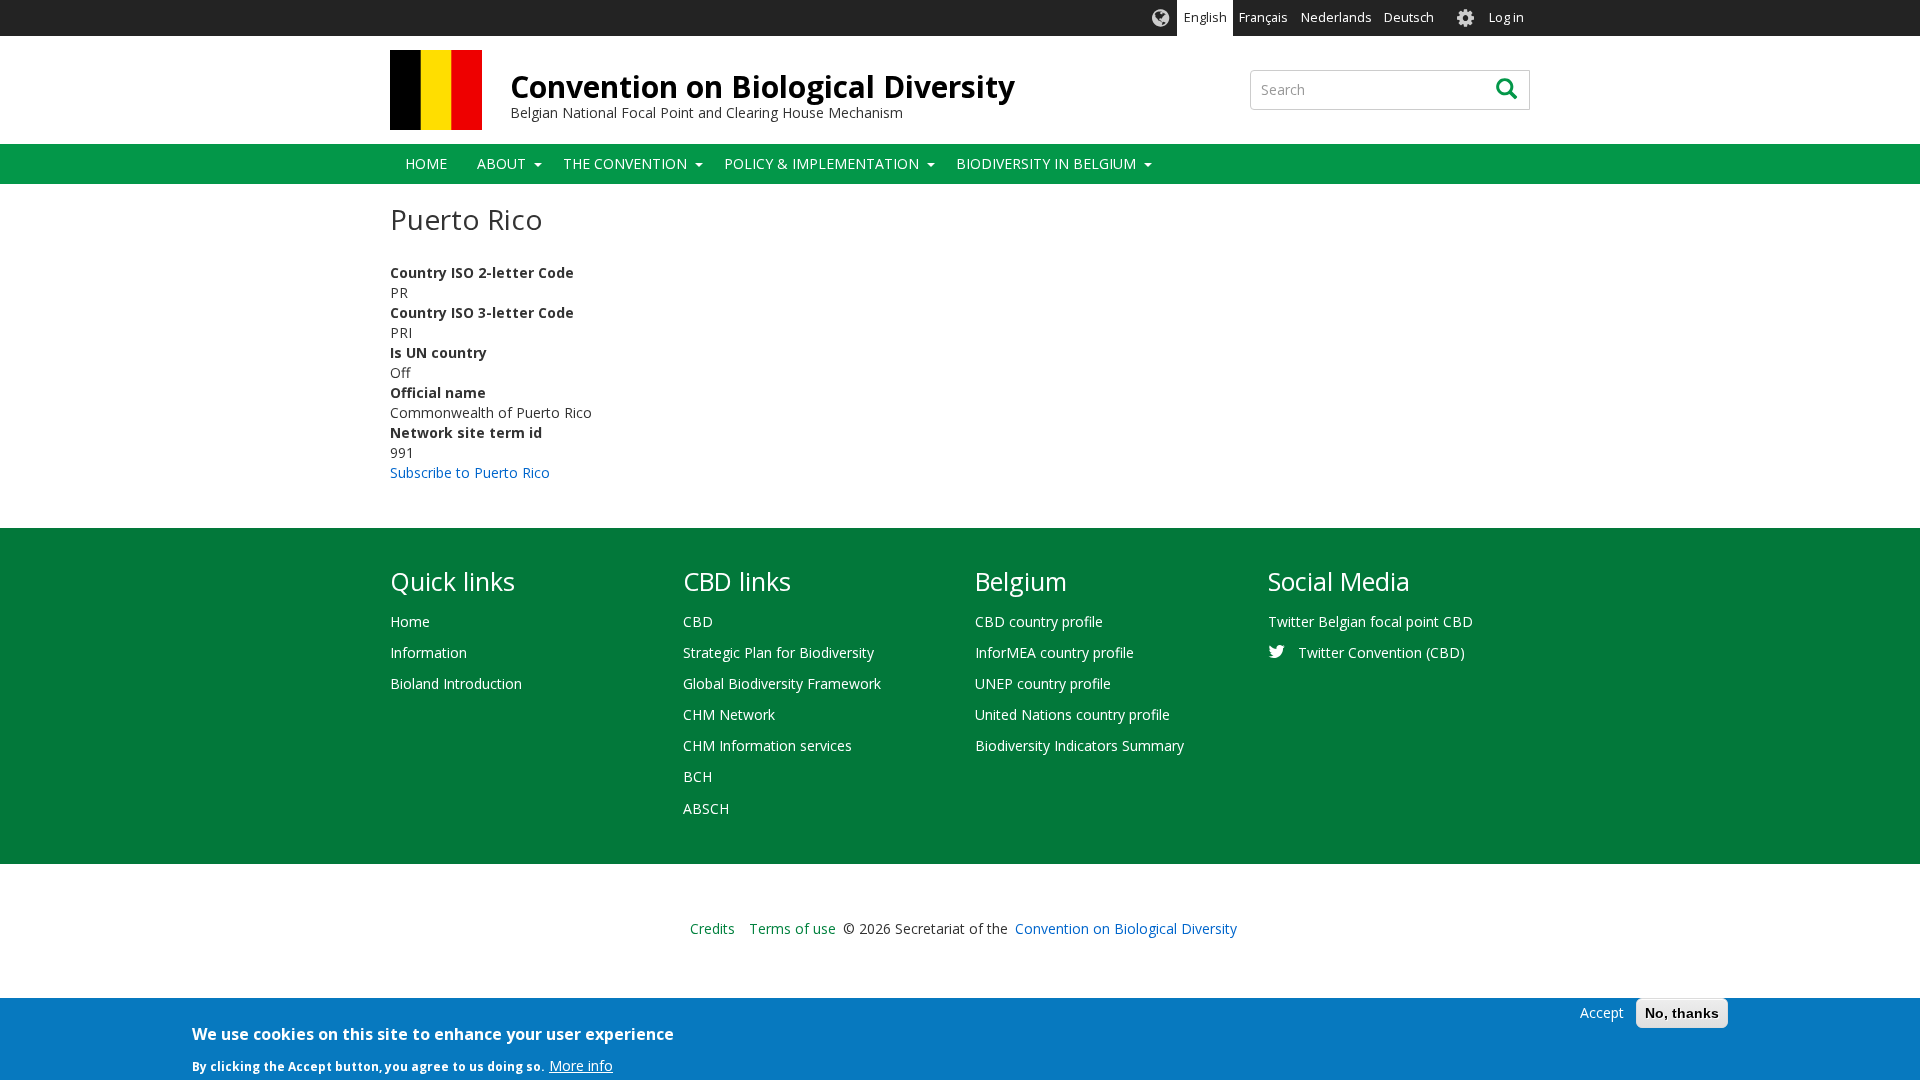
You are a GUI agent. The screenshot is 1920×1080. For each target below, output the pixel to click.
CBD (698, 621)
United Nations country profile (1072, 714)
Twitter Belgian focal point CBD (1370, 621)
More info (581, 1064)
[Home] (436, 90)
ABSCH (706, 808)
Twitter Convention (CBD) (1381, 652)
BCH (697, 776)
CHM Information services (767, 745)
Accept (1602, 1012)
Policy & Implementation (821, 163)
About (501, 163)
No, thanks (1682, 1013)
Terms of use (792, 928)
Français (1263, 17)
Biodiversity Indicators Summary (1079, 745)
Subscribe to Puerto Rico (470, 472)
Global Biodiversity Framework (782, 683)
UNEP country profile (1043, 683)
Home (426, 163)
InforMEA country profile (1054, 652)
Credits (712, 928)
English (1205, 17)
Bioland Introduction (456, 683)
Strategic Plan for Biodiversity (778, 652)
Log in (1506, 17)
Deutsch (1409, 17)
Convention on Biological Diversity (762, 86)
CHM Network (729, 714)
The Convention (625, 163)
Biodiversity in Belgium (1046, 163)
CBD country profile (1039, 621)
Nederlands (1336, 17)
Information (428, 652)
